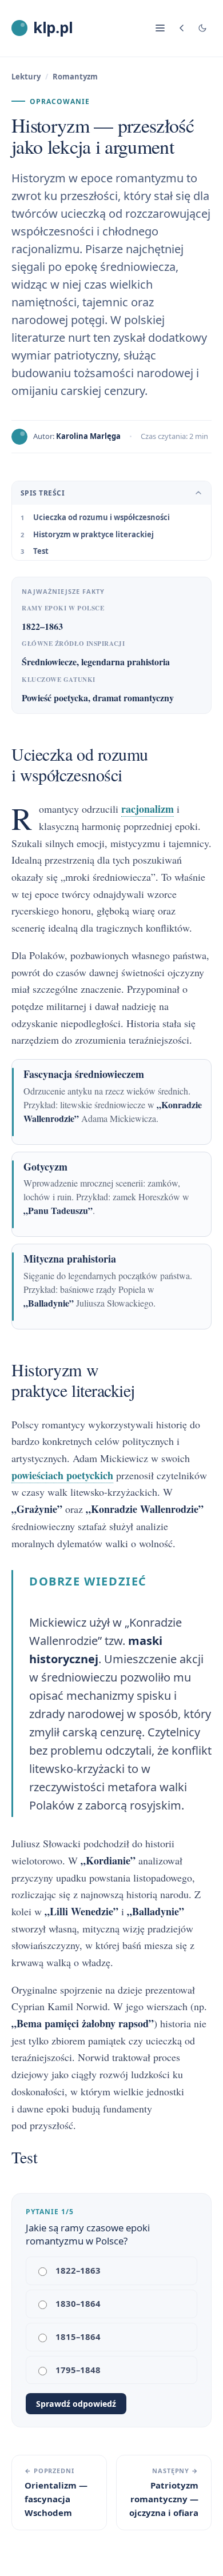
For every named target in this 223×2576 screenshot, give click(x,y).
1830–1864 (78, 2303)
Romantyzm (75, 77)
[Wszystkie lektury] (182, 28)
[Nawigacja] (160, 28)
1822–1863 (78, 2270)
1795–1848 (78, 2370)
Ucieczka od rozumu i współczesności (101, 517)
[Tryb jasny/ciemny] (202, 28)
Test (41, 551)
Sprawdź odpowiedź (76, 2404)
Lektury (26, 77)
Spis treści (43, 493)
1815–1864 (78, 2337)
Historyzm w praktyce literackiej (93, 534)
